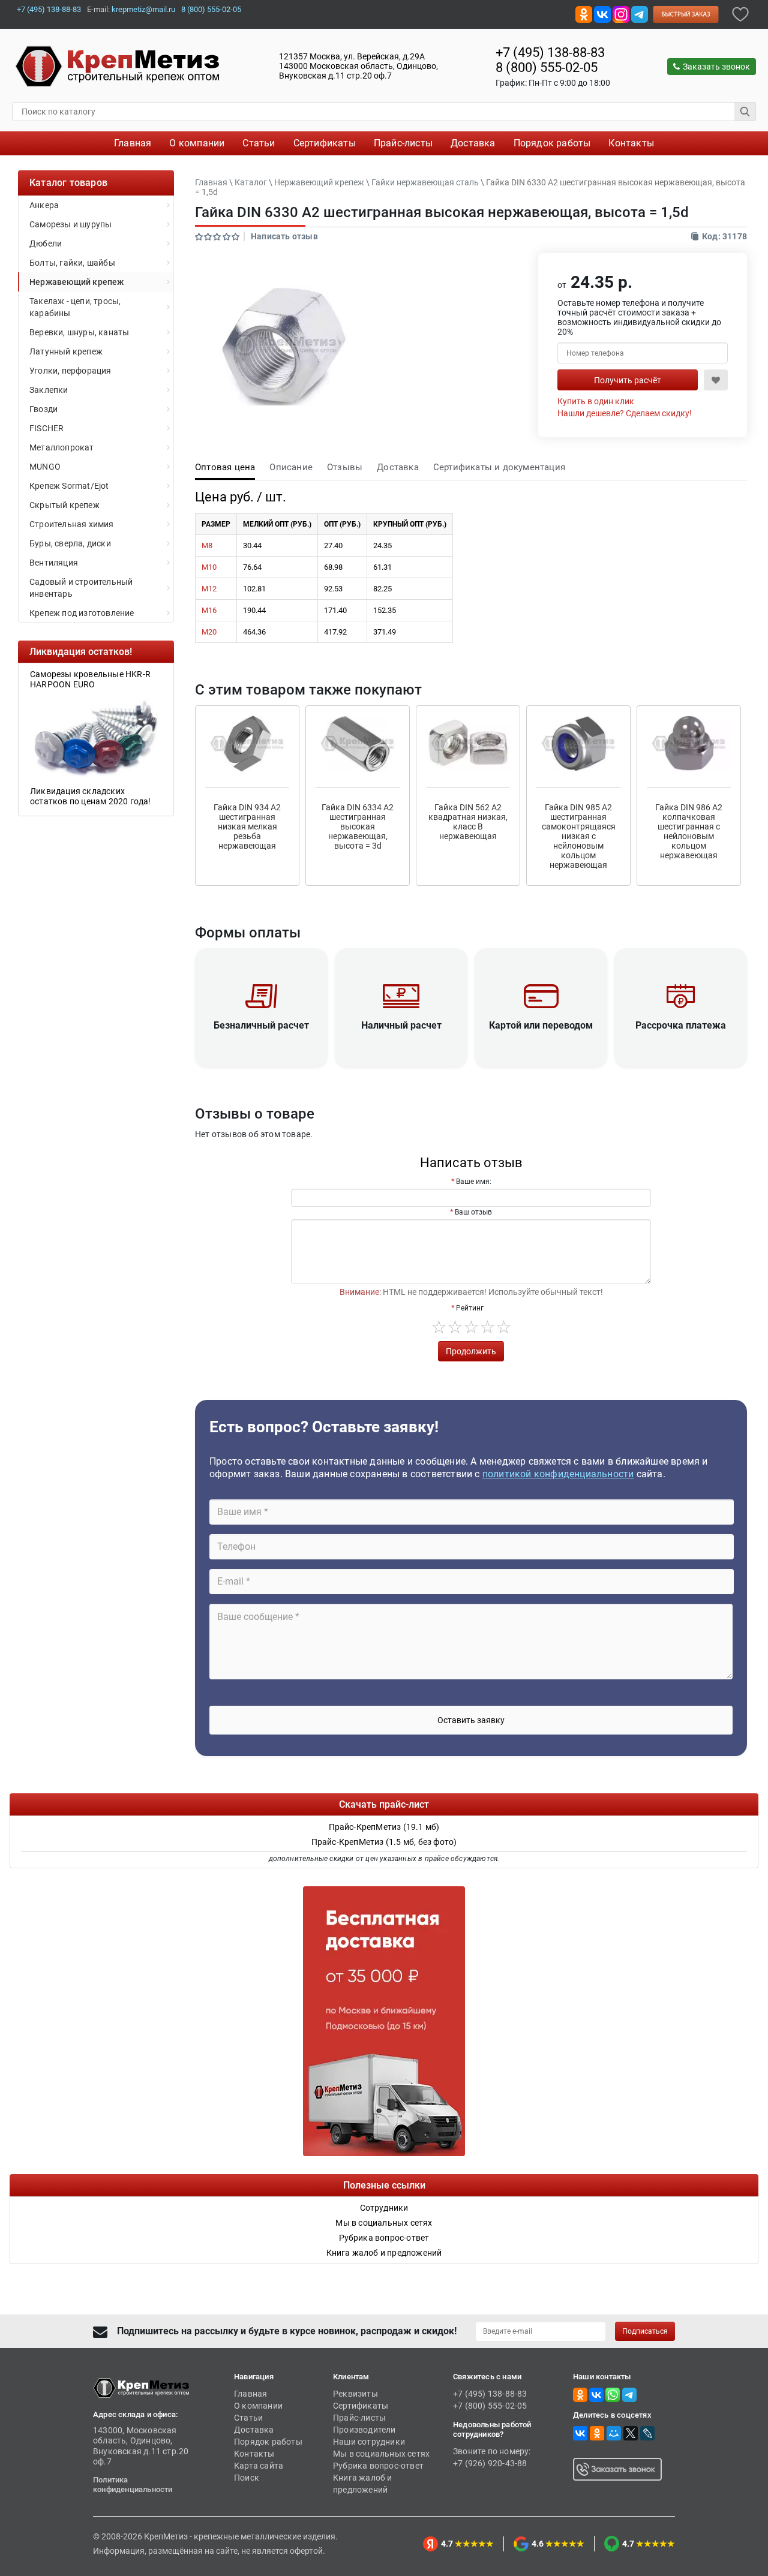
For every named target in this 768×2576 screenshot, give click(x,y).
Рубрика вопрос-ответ (378, 2466)
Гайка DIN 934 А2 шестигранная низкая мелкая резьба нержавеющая (247, 826)
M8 (207, 545)
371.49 (385, 632)
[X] (631, 2433)
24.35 (382, 545)
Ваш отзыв (473, 1212)
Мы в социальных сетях (381, 2454)
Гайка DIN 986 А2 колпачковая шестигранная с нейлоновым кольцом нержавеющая (689, 831)
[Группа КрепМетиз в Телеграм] (629, 2394)
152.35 (385, 610)
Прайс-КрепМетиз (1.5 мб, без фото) (384, 1842)
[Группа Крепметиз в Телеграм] (640, 13)
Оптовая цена (225, 467)
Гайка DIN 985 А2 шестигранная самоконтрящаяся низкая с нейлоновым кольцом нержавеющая (579, 836)
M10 (209, 567)
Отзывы (345, 467)
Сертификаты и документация (499, 467)
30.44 (252, 545)
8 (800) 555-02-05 (211, 9)
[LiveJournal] (647, 2433)
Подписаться (645, 2331)
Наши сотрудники (369, 2442)
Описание (291, 467)
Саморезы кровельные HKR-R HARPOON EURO (90, 679)
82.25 (382, 589)
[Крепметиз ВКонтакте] (602, 13)
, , (358, 66)
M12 (209, 589)
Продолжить (471, 1351)
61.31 (382, 567)
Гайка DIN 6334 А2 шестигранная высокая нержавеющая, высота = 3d (358, 826)
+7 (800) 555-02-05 (490, 2406)
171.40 (335, 610)
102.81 (254, 589)
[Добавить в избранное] (740, 13)
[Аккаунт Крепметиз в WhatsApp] (613, 2394)
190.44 (254, 610)
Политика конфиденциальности (133, 2485)
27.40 (333, 545)
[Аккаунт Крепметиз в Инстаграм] (621, 13)
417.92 (335, 632)
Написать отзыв (284, 236)
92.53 (333, 589)
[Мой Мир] (614, 2433)
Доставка (398, 467)
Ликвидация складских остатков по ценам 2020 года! (91, 796)
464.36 (254, 632)
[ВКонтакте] (580, 2433)
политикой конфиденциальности (558, 1474)
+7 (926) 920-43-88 (490, 2463)
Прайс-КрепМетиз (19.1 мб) (384, 1827)
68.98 (333, 567)
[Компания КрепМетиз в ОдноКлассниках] (584, 13)
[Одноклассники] (597, 2433)
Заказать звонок (716, 67)
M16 (209, 610)
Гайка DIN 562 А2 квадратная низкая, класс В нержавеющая (468, 822)
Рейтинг (470, 1308)
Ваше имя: (474, 1182)
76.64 (252, 567)
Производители (364, 2430)
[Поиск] (745, 112)
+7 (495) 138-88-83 (49, 9)
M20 (209, 632)
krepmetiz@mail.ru (143, 9)
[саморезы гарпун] (96, 737)
